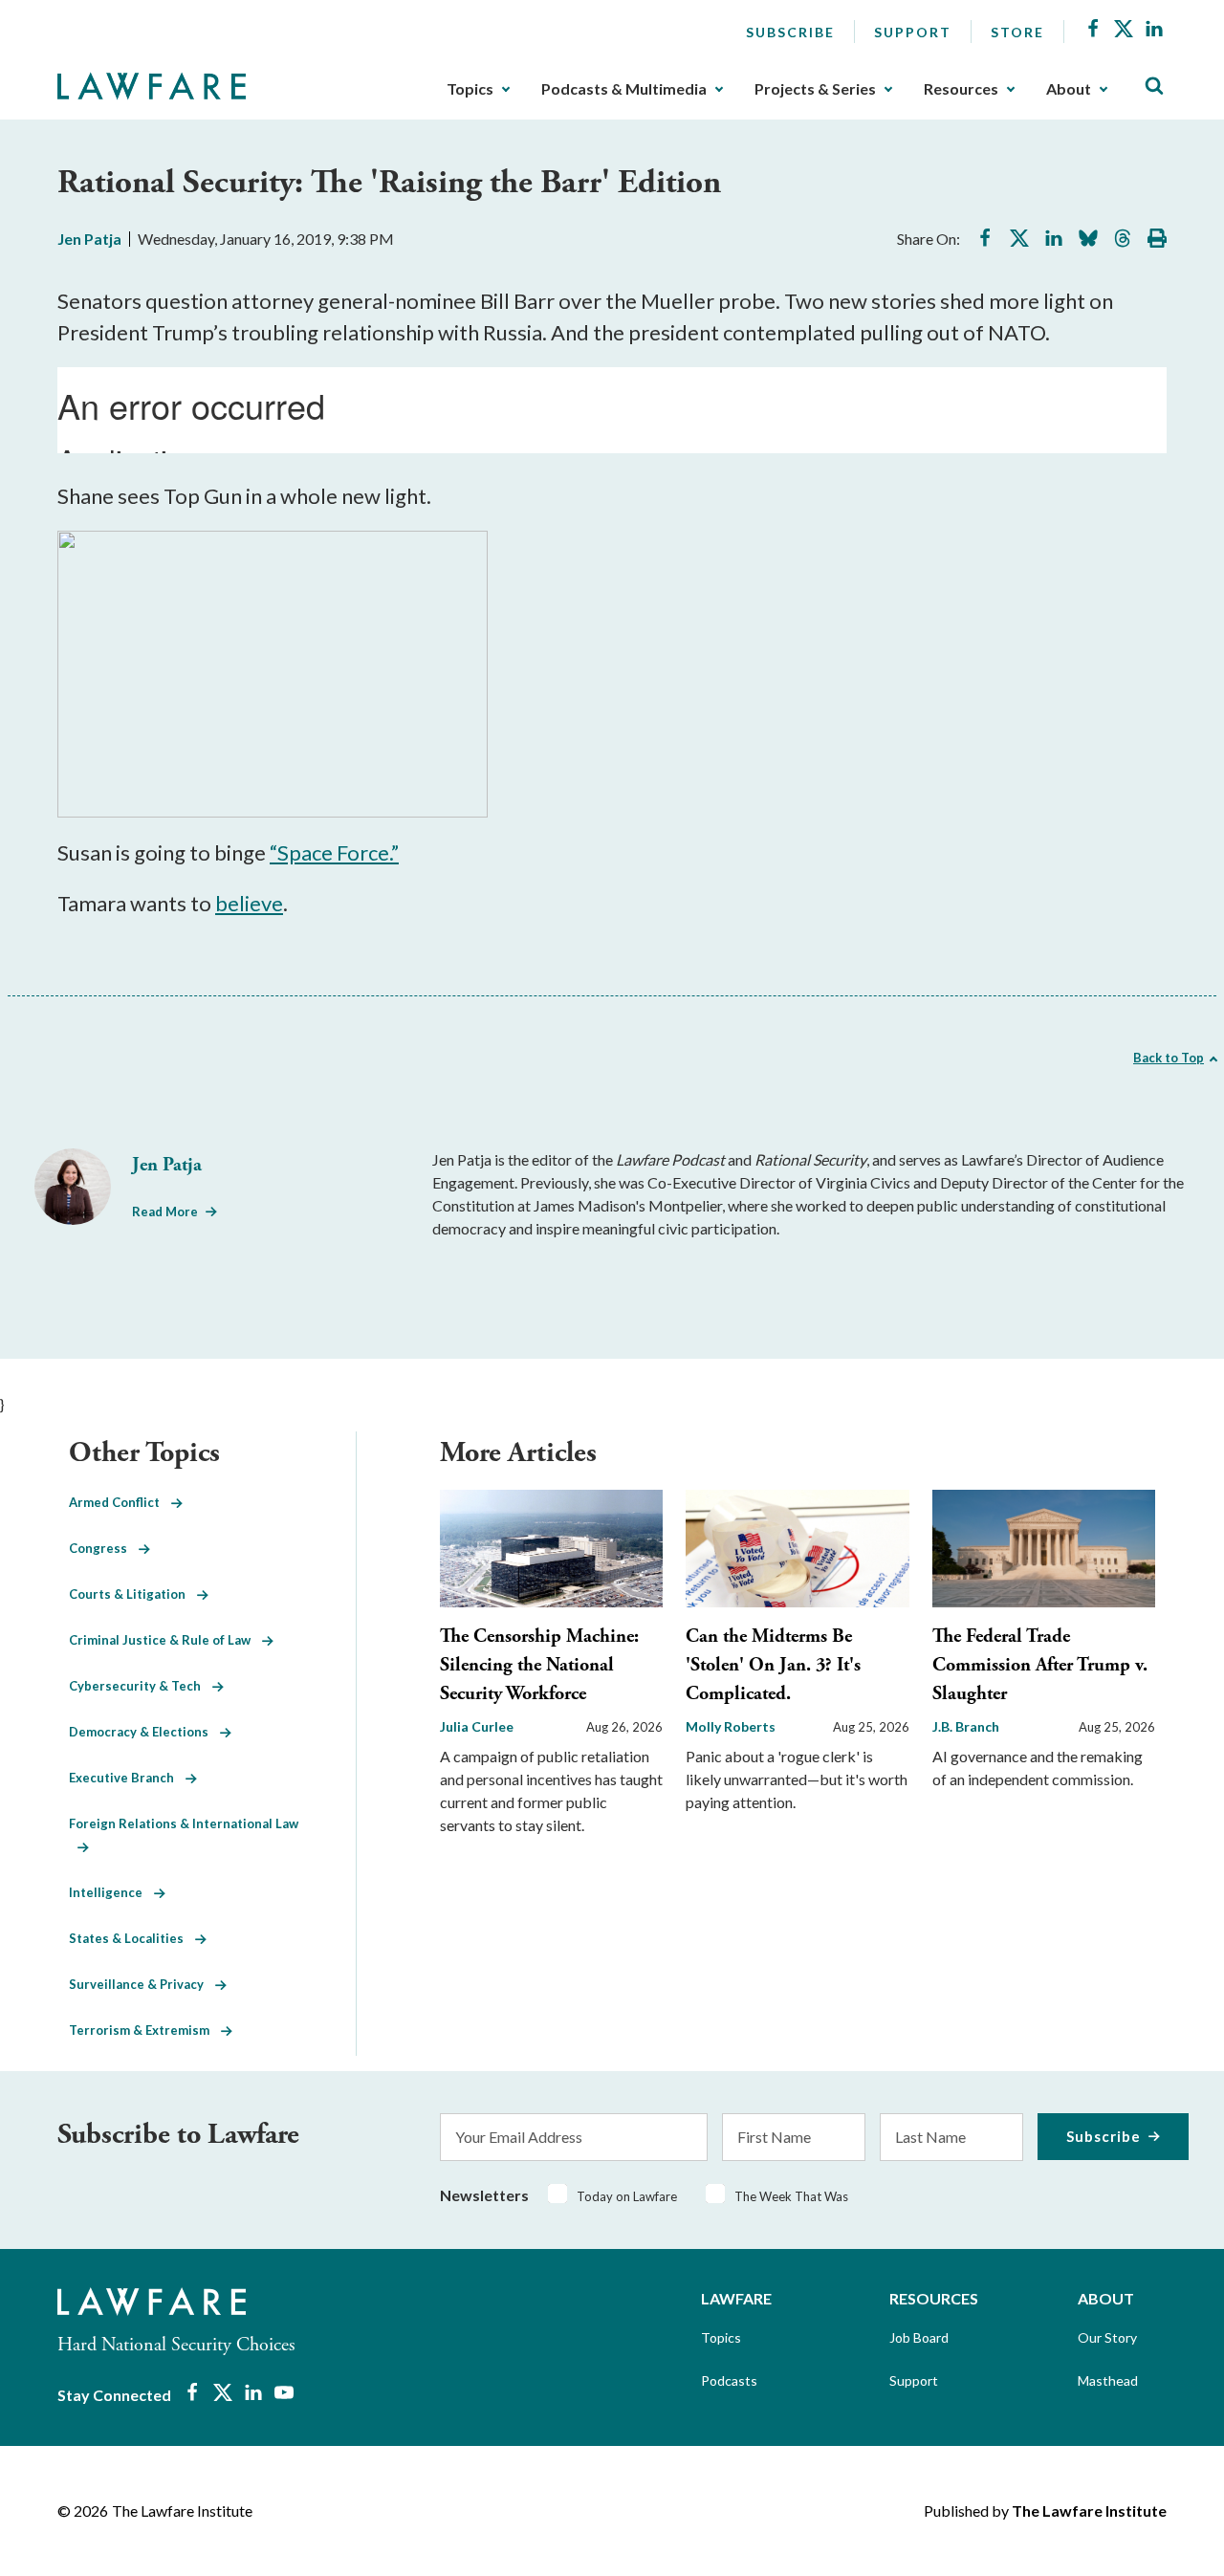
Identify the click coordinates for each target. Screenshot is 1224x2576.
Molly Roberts (731, 1726)
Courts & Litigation (133, 1594)
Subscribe (790, 32)
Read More (165, 1212)
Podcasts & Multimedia (624, 89)
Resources (961, 89)
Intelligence (111, 1892)
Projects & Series (815, 89)
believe (249, 903)
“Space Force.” (334, 852)
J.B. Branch (966, 1726)
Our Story (1107, 2337)
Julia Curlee (477, 1726)
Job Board (919, 2337)
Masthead (1108, 2380)
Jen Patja (89, 239)
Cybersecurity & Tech (141, 1686)
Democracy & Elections (144, 1732)
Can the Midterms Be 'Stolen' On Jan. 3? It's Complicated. (773, 1665)
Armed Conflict (120, 1502)
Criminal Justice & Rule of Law (165, 1640)
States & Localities (132, 1938)
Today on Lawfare (627, 2196)
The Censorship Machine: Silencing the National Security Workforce (539, 1665)
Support (913, 32)
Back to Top (1169, 1058)
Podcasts (729, 2380)
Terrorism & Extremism (145, 2030)
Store (1017, 32)
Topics (470, 89)
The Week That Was (791, 2196)
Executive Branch (127, 1778)
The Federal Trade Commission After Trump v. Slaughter (1040, 1665)
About (1069, 89)
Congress (104, 1548)
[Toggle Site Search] (1154, 87)
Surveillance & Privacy (142, 1984)
